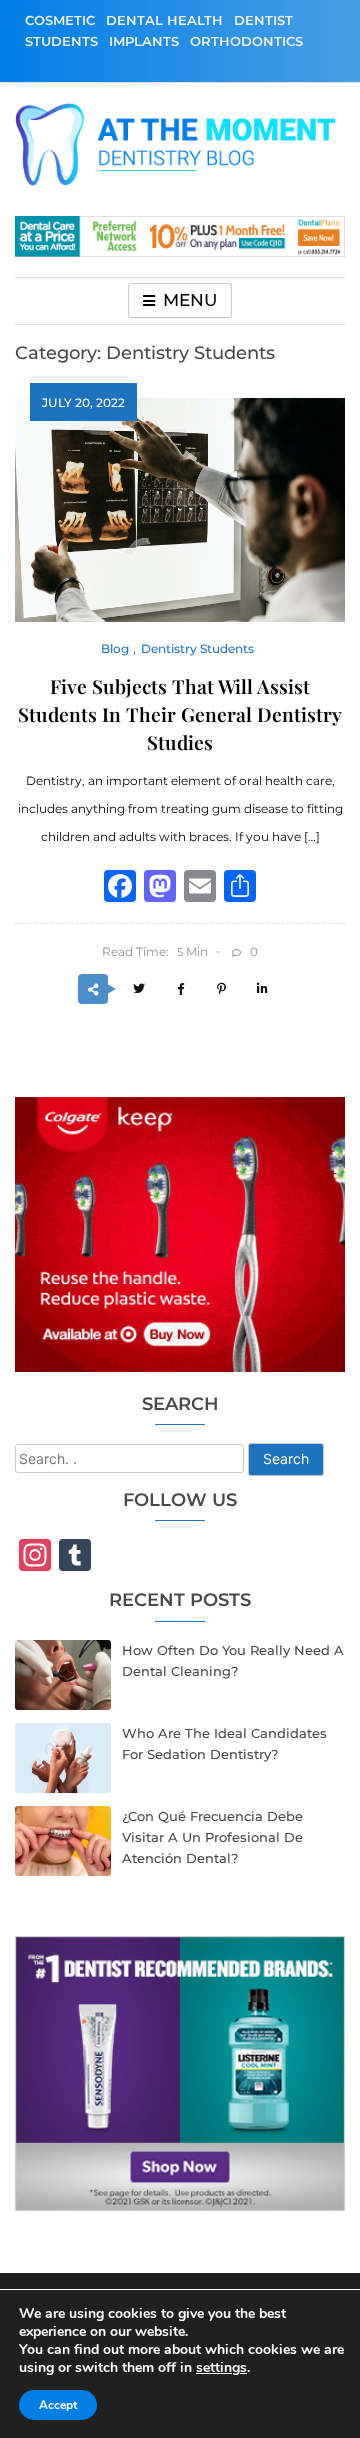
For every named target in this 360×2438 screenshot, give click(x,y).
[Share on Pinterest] (221, 990)
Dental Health (164, 20)
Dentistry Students (197, 648)
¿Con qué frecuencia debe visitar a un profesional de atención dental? (212, 1837)
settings (221, 2368)
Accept (58, 2405)
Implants (144, 41)
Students (61, 41)
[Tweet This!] (139, 990)
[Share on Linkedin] (262, 990)
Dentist (263, 20)
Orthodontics (246, 41)
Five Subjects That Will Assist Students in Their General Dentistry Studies (180, 714)
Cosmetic (60, 20)
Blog (115, 648)
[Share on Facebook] (180, 990)
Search (286, 1458)
